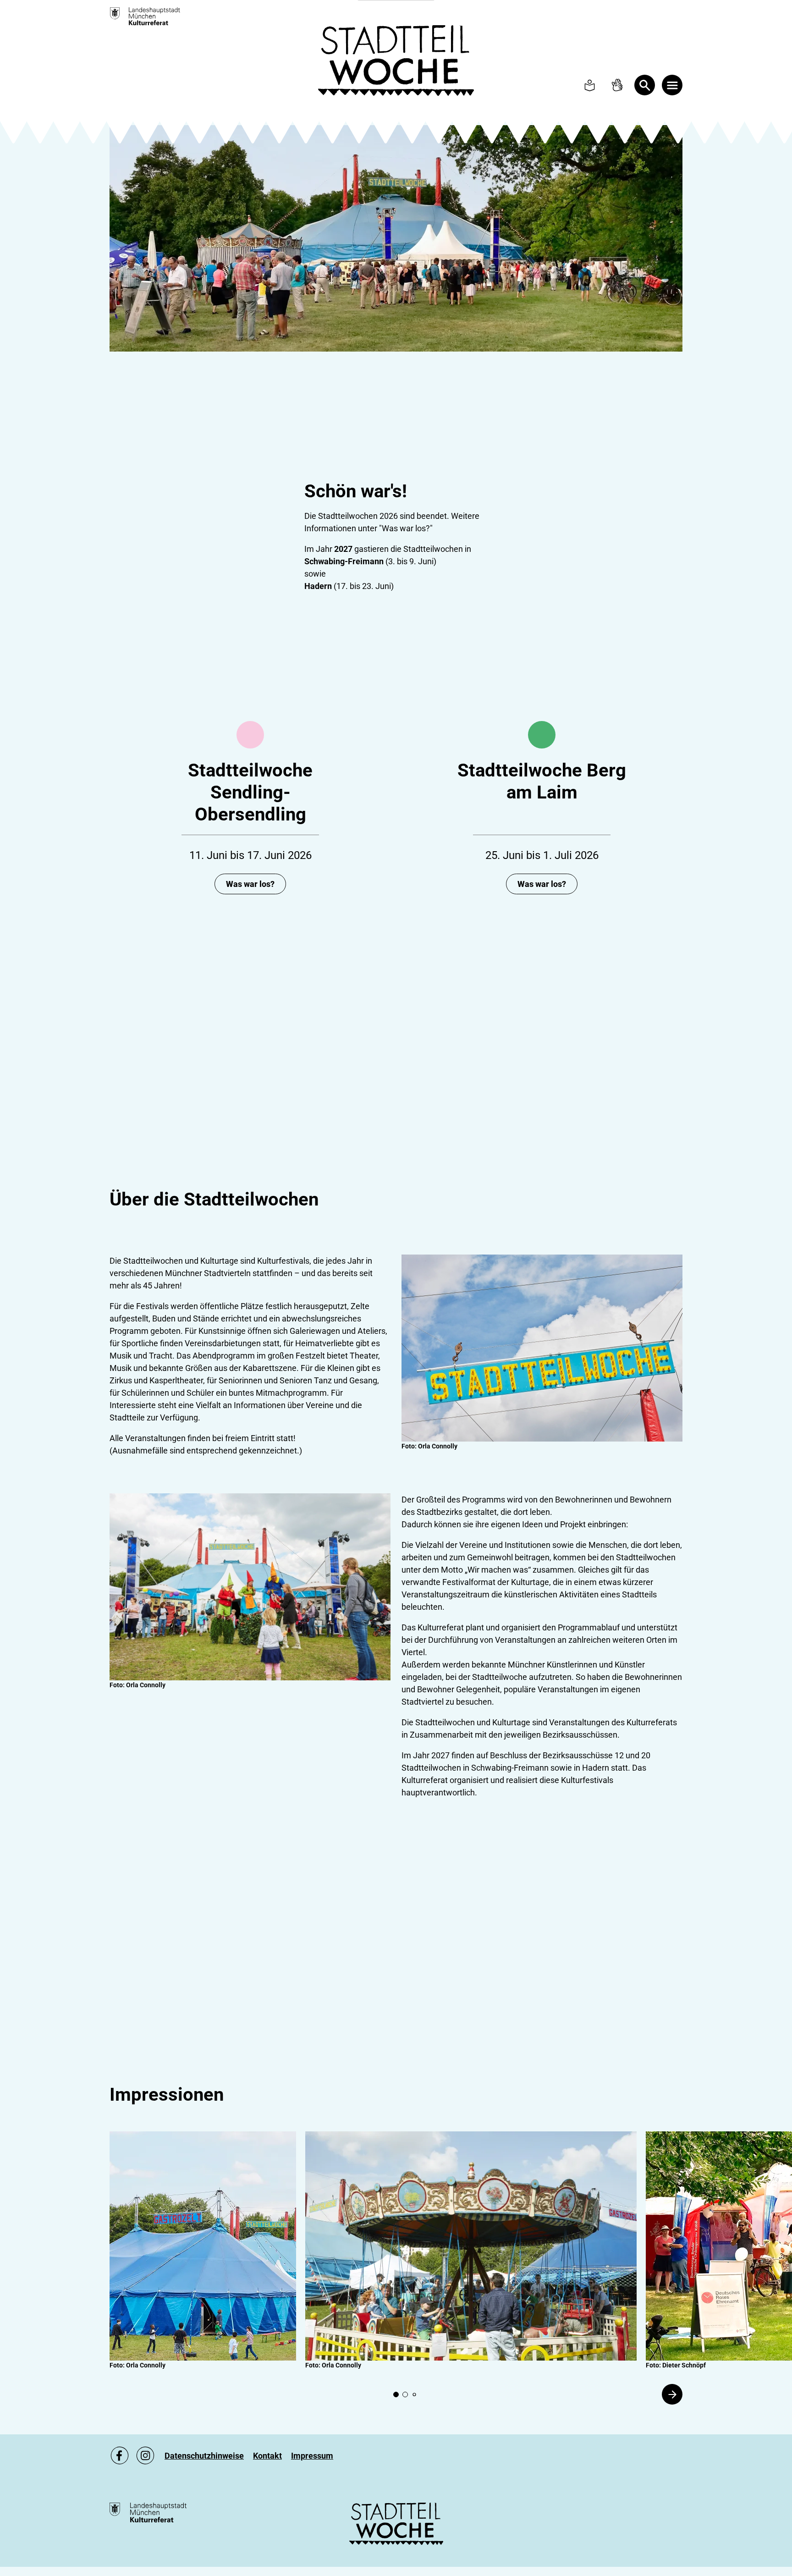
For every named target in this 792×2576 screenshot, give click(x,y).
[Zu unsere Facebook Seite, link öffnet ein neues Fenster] (120, 2455)
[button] (203, 2246)
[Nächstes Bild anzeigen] (672, 2394)
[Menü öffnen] (672, 85)
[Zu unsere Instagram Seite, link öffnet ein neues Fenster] (145, 2455)
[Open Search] (645, 85)
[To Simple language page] (590, 85)
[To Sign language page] (617, 85)
